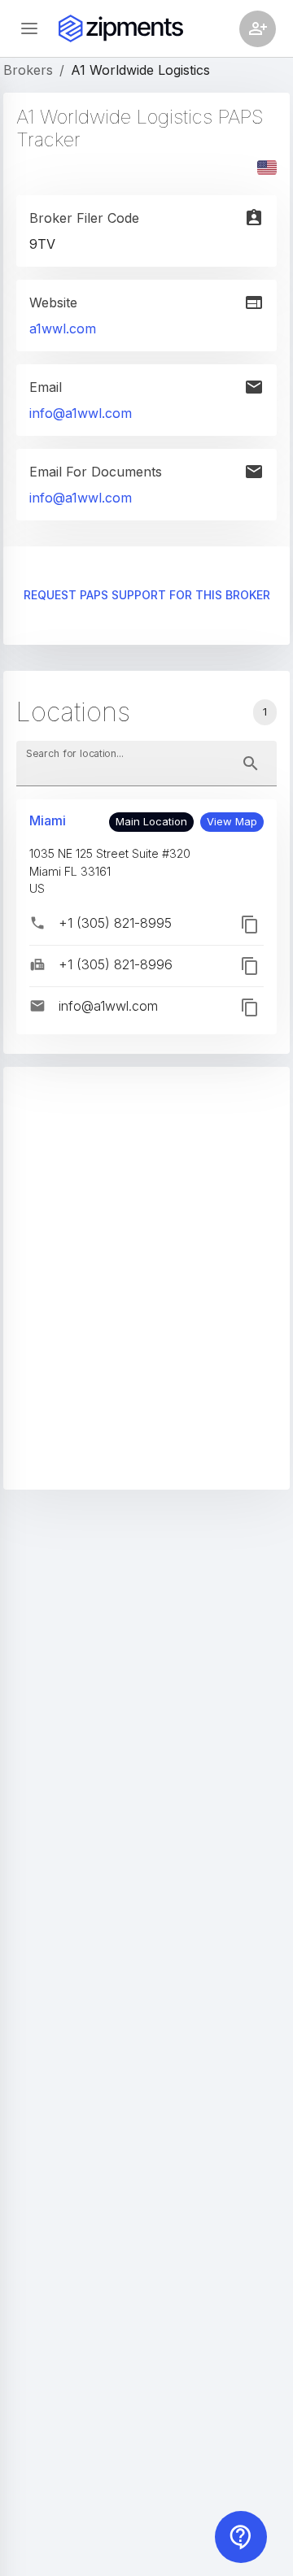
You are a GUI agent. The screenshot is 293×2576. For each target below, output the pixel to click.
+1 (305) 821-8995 (115, 923)
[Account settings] (258, 29)
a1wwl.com (63, 329)
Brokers (28, 70)
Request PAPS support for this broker (147, 595)
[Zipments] (121, 28)
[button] (232, 822)
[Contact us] (241, 2537)
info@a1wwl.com (81, 413)
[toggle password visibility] (251, 764)
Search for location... (75, 753)
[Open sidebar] (29, 28)
